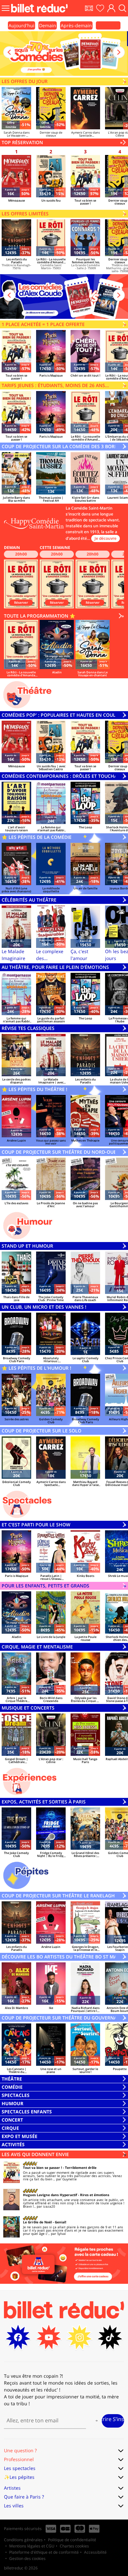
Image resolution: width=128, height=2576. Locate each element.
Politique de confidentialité (72, 2540)
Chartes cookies (74, 2546)
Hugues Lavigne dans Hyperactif (50, 2195)
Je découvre (106, 538)
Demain (48, 25)
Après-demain (76, 25)
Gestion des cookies (27, 2558)
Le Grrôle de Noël (37, 2222)
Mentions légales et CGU (32, 2546)
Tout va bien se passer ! (43, 2168)
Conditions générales (23, 2540)
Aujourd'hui (21, 25)
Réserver (21, 602)
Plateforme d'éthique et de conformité (44, 2552)
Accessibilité (95, 2552)
